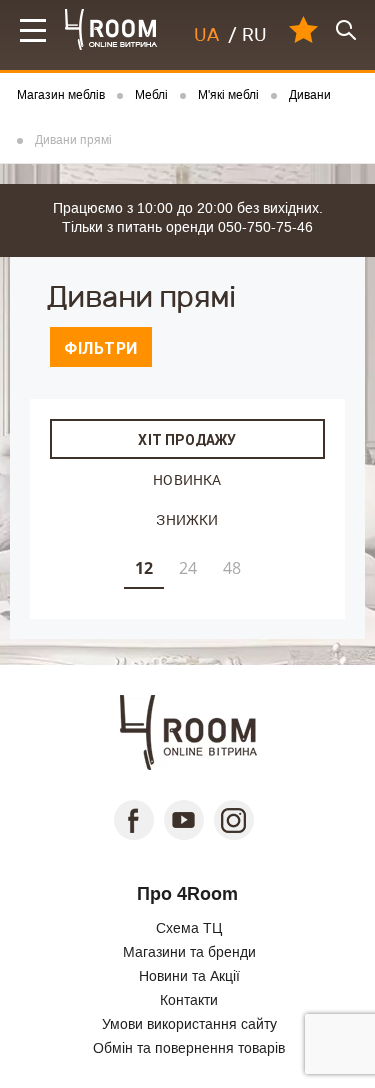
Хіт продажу (187, 440)
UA (206, 35)
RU (254, 35)
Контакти (189, 1000)
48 (232, 568)
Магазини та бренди (189, 952)
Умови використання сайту (189, 1024)
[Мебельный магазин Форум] (111, 29)
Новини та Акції (189, 976)
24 (188, 568)
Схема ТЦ (189, 928)
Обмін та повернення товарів (189, 1048)
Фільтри (101, 348)
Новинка (187, 479)
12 (144, 568)
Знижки (187, 519)
